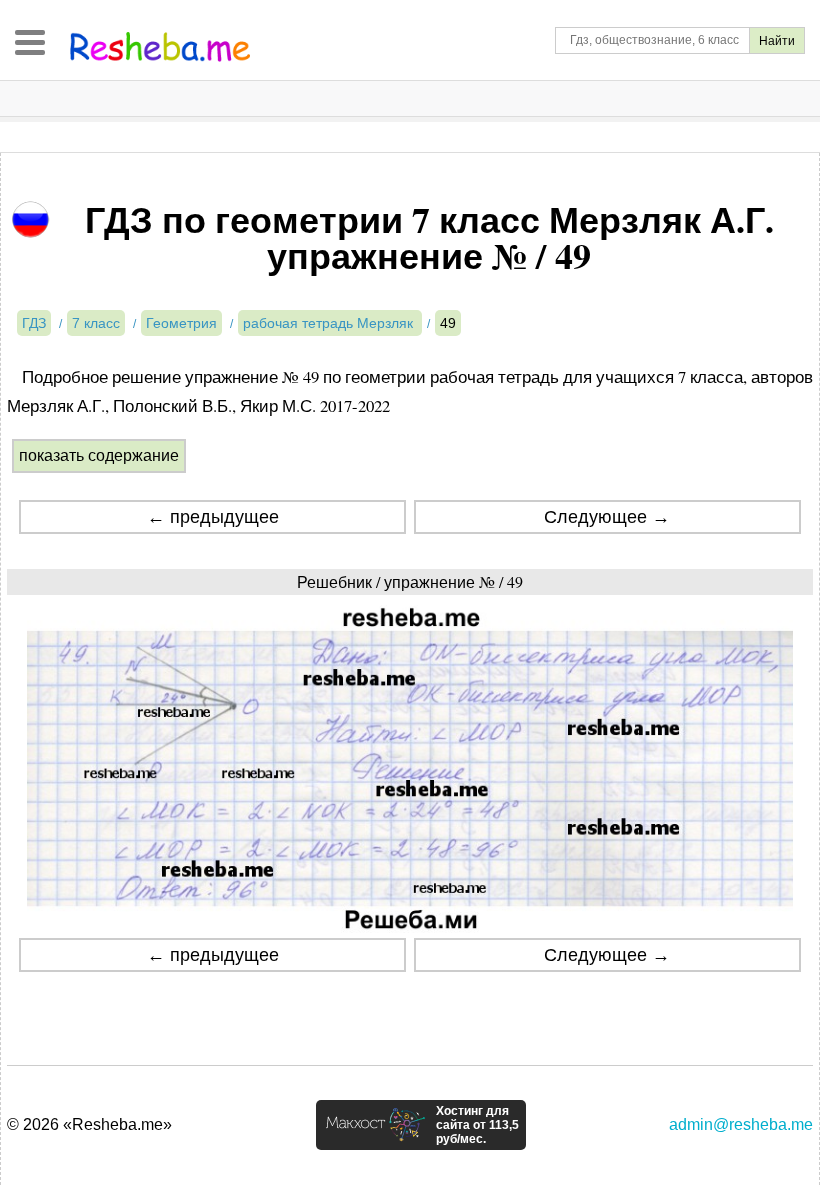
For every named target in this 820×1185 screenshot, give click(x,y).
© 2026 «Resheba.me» (89, 1124)
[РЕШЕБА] (160, 47)
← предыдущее (213, 517)
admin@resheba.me (741, 1124)
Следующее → (607, 517)
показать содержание (99, 455)
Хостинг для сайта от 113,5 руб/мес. (477, 1125)
